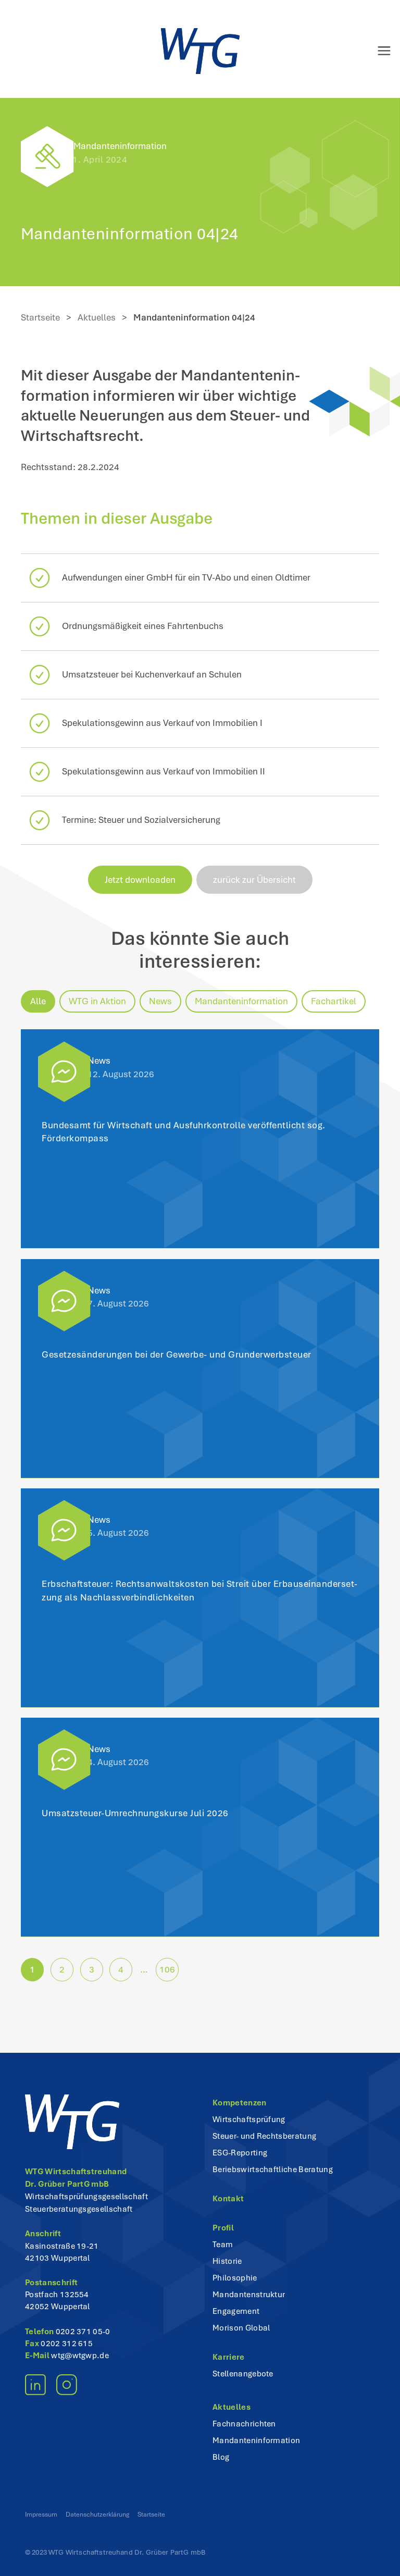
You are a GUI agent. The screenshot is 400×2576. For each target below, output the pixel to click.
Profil (223, 2228)
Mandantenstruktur (249, 2295)
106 (167, 1969)
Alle (38, 1001)
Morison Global (241, 2328)
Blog (221, 2457)
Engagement (236, 2311)
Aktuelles (97, 317)
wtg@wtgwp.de (80, 2356)
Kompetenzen (240, 2103)
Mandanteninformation (120, 146)
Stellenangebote (243, 2374)
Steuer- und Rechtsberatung (264, 2136)
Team (223, 2245)
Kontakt (228, 2199)
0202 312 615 (67, 2344)
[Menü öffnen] (376, 51)
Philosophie (235, 2278)
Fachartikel (334, 1001)
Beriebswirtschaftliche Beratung (273, 2170)
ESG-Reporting (240, 2153)
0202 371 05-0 (83, 2332)
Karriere (229, 2357)
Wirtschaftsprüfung (249, 2119)
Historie (227, 2261)
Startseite (40, 317)
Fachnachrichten (244, 2424)
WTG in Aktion (97, 1001)
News (160, 1001)
